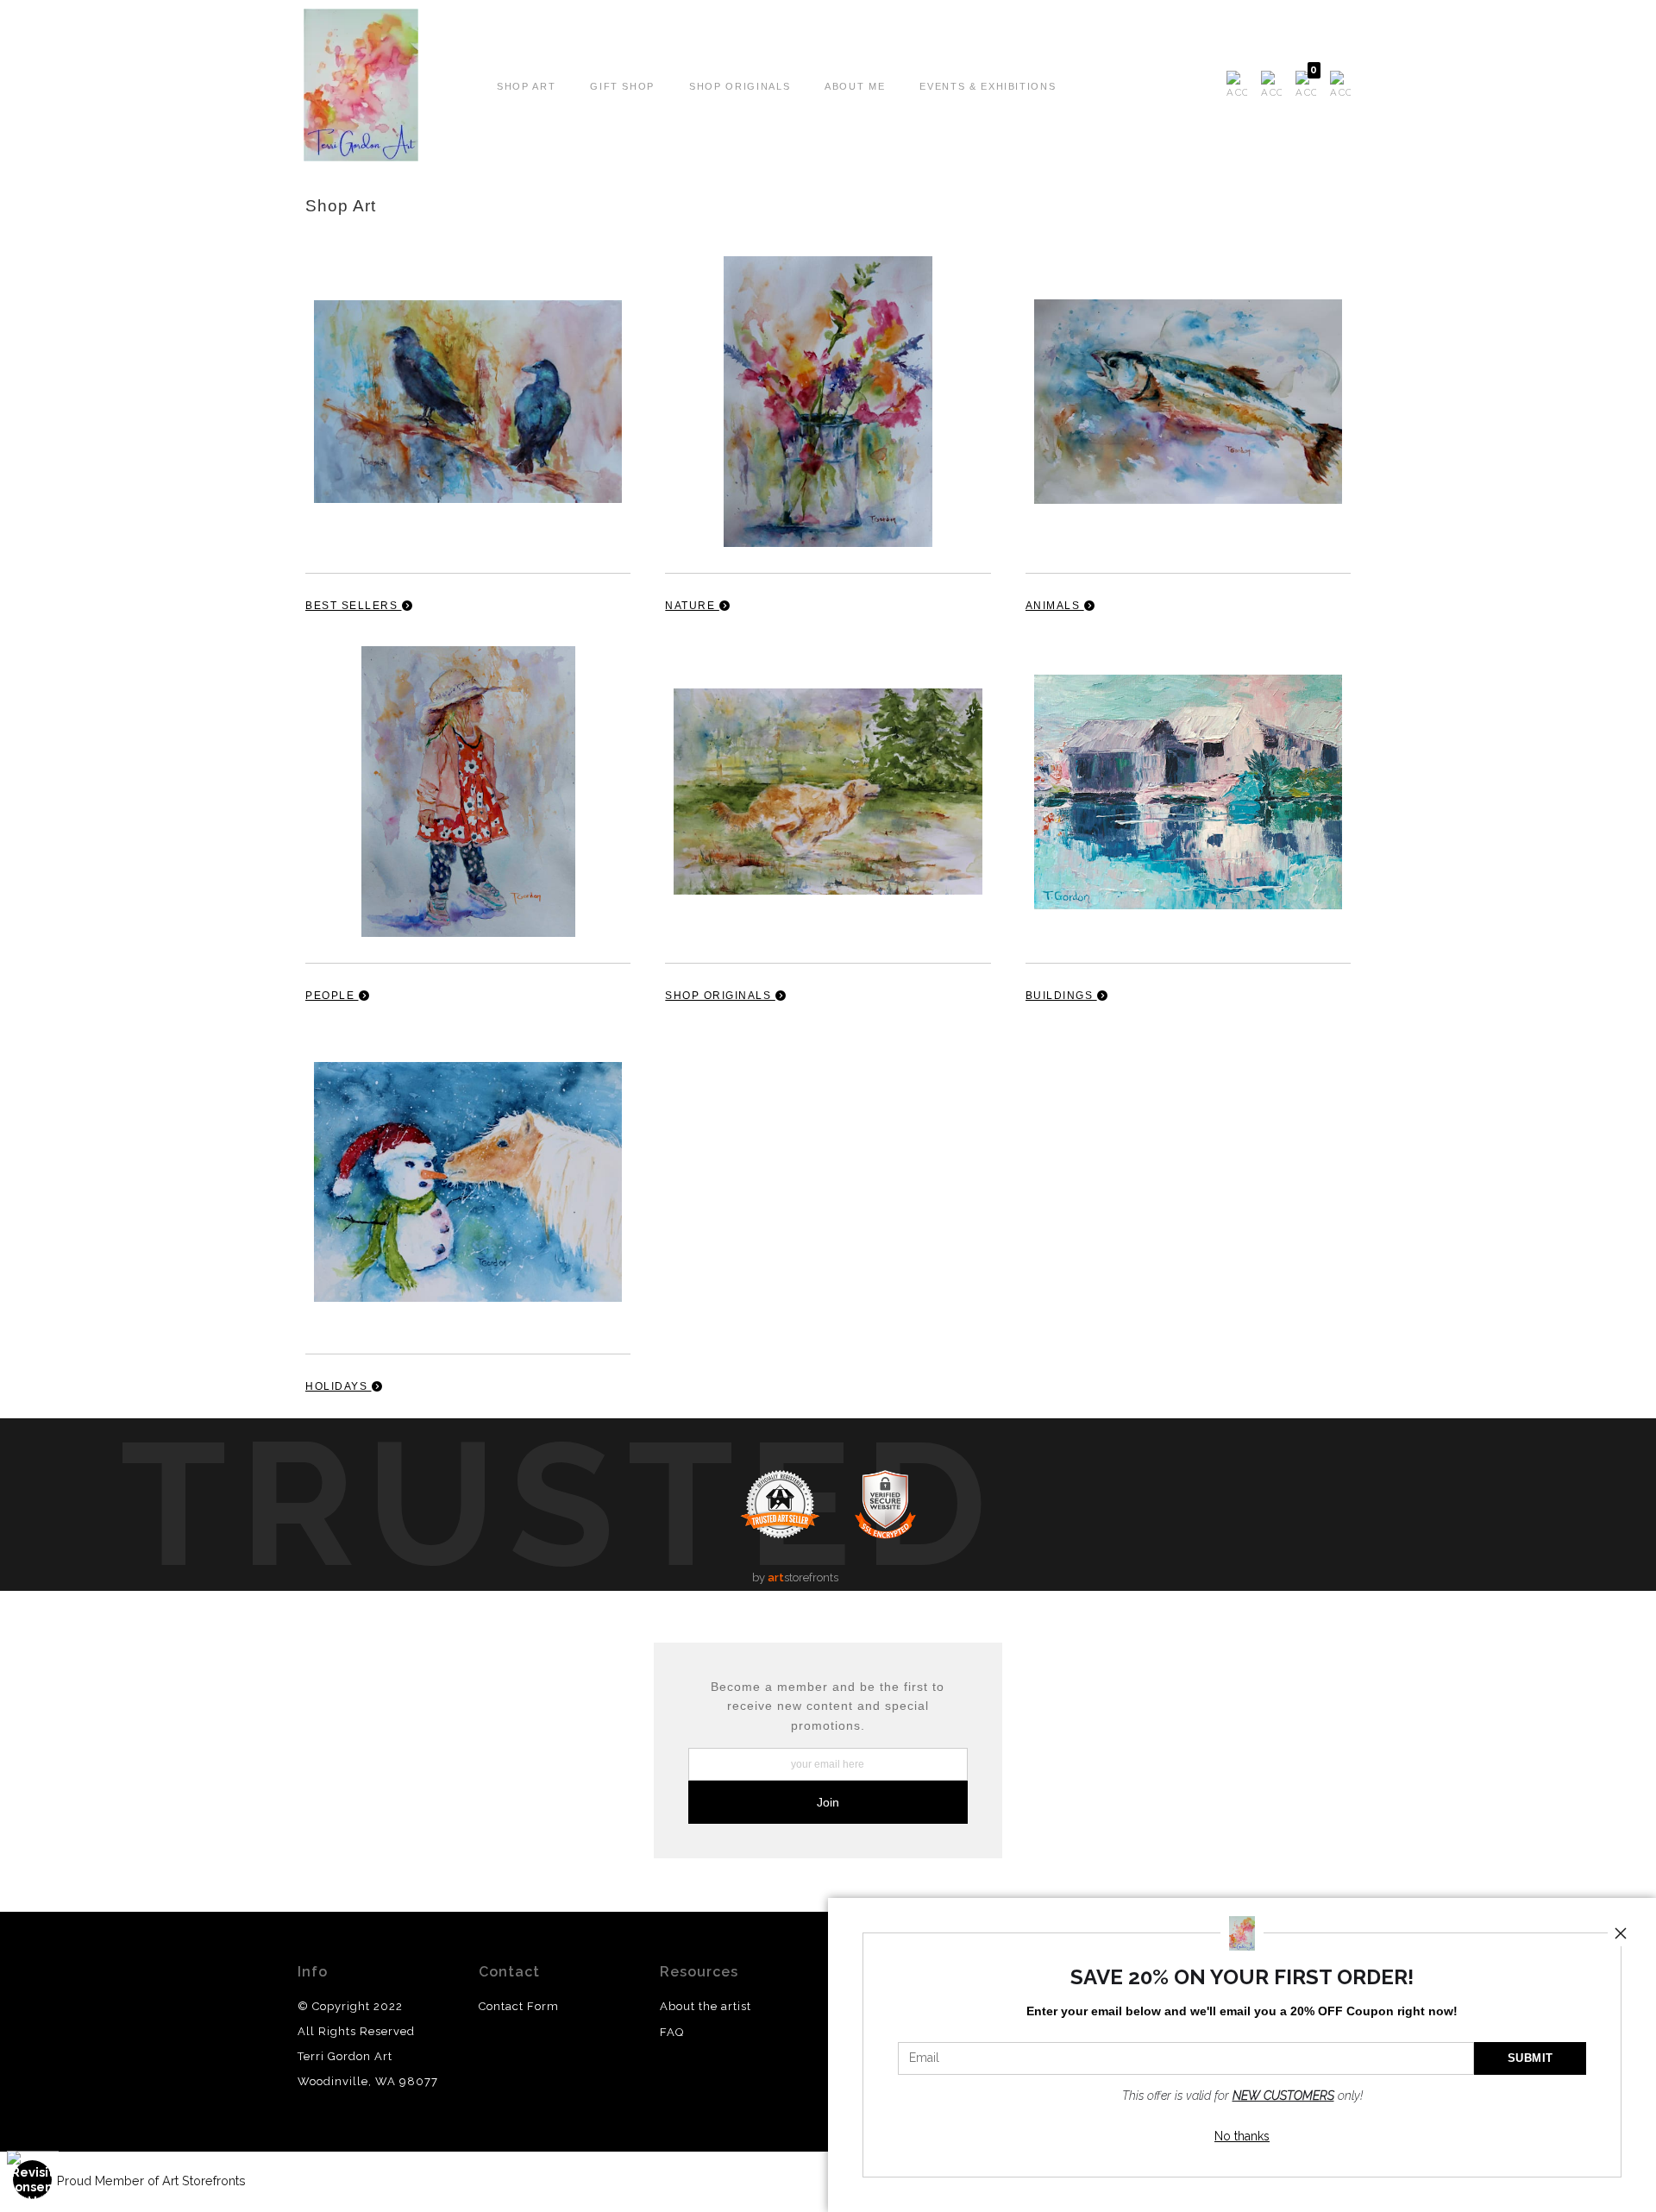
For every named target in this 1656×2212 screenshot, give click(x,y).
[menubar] (1285, 85)
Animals (1055, 606)
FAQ (672, 2032)
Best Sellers (354, 606)
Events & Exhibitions (988, 86)
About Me (855, 86)
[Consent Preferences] (33, 2180)
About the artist (706, 2006)
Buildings (1061, 996)
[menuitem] (1237, 85)
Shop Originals (740, 86)
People (332, 996)
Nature (692, 606)
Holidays (339, 1386)
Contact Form (519, 2006)
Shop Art (526, 86)
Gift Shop (622, 86)
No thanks (1242, 2136)
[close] (1621, 1933)
